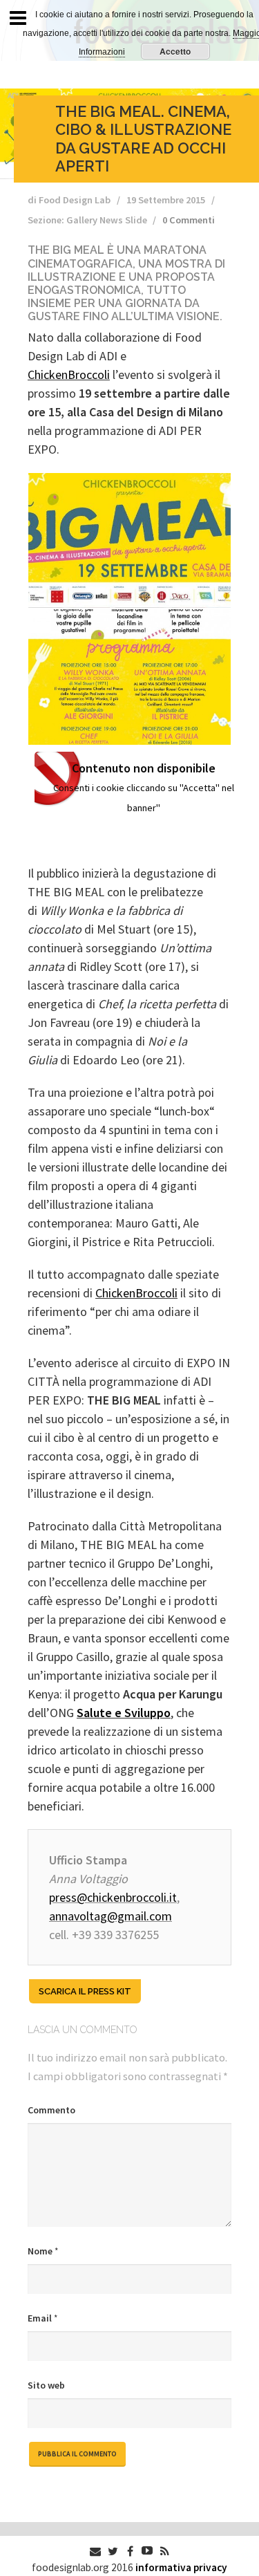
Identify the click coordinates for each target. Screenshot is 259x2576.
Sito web (46, 2385)
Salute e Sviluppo (124, 1713)
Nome (43, 2251)
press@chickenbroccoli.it (113, 1897)
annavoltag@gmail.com (111, 1916)
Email (42, 2318)
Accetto (175, 51)
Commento (51, 2110)
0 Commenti (189, 220)
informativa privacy (181, 2567)
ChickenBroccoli (69, 374)
